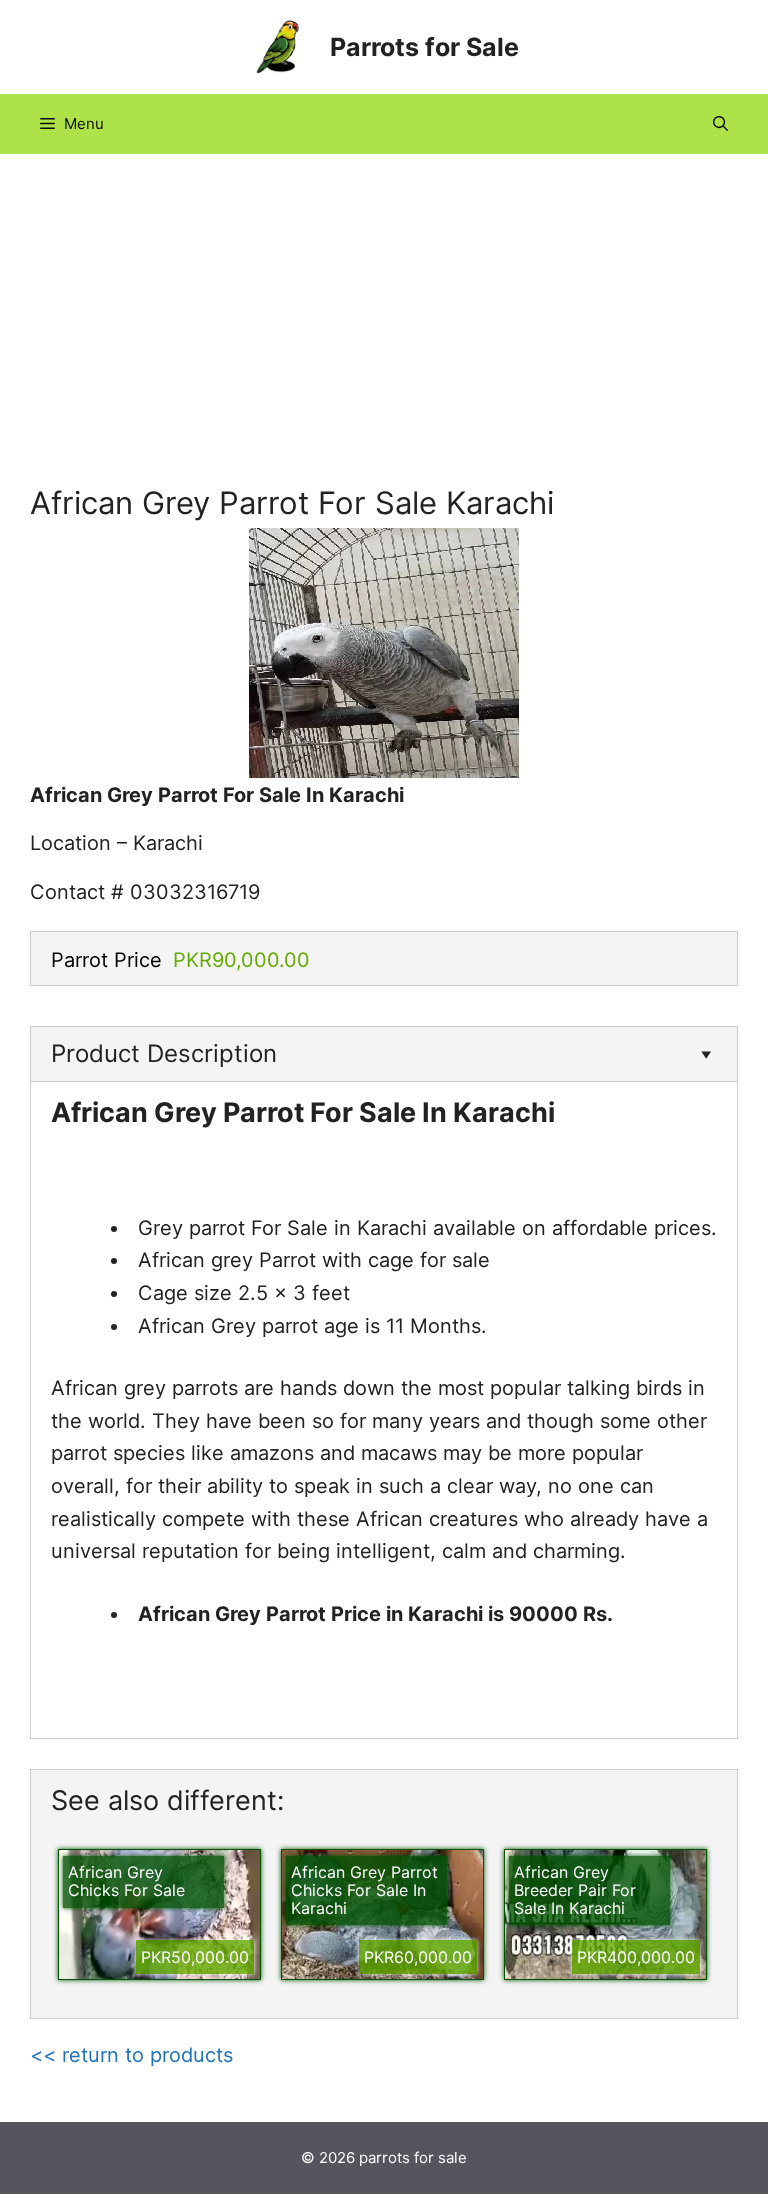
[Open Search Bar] (720, 124)
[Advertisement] (384, 334)
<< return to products (131, 2055)
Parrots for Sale (424, 47)
